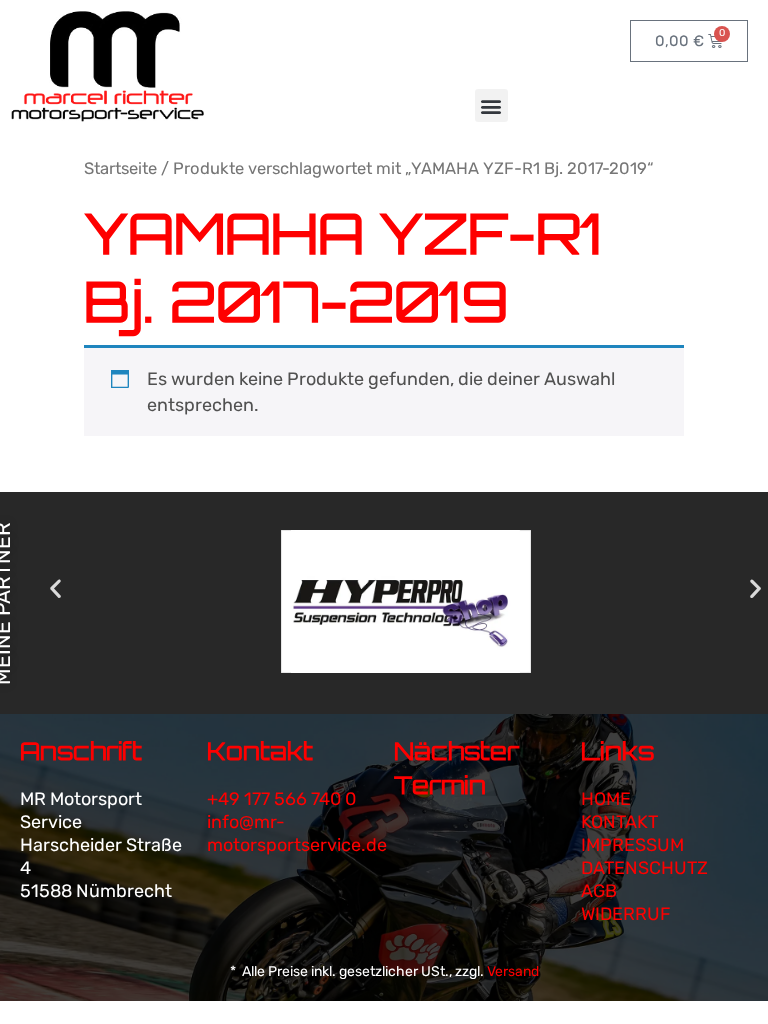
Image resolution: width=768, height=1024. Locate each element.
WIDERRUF (626, 914)
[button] (491, 105)
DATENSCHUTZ (644, 868)
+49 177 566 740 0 (281, 799)
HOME (606, 799)
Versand (513, 971)
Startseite (120, 168)
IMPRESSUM (632, 845)
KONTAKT (619, 822)
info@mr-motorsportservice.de (297, 833)
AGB (599, 891)
